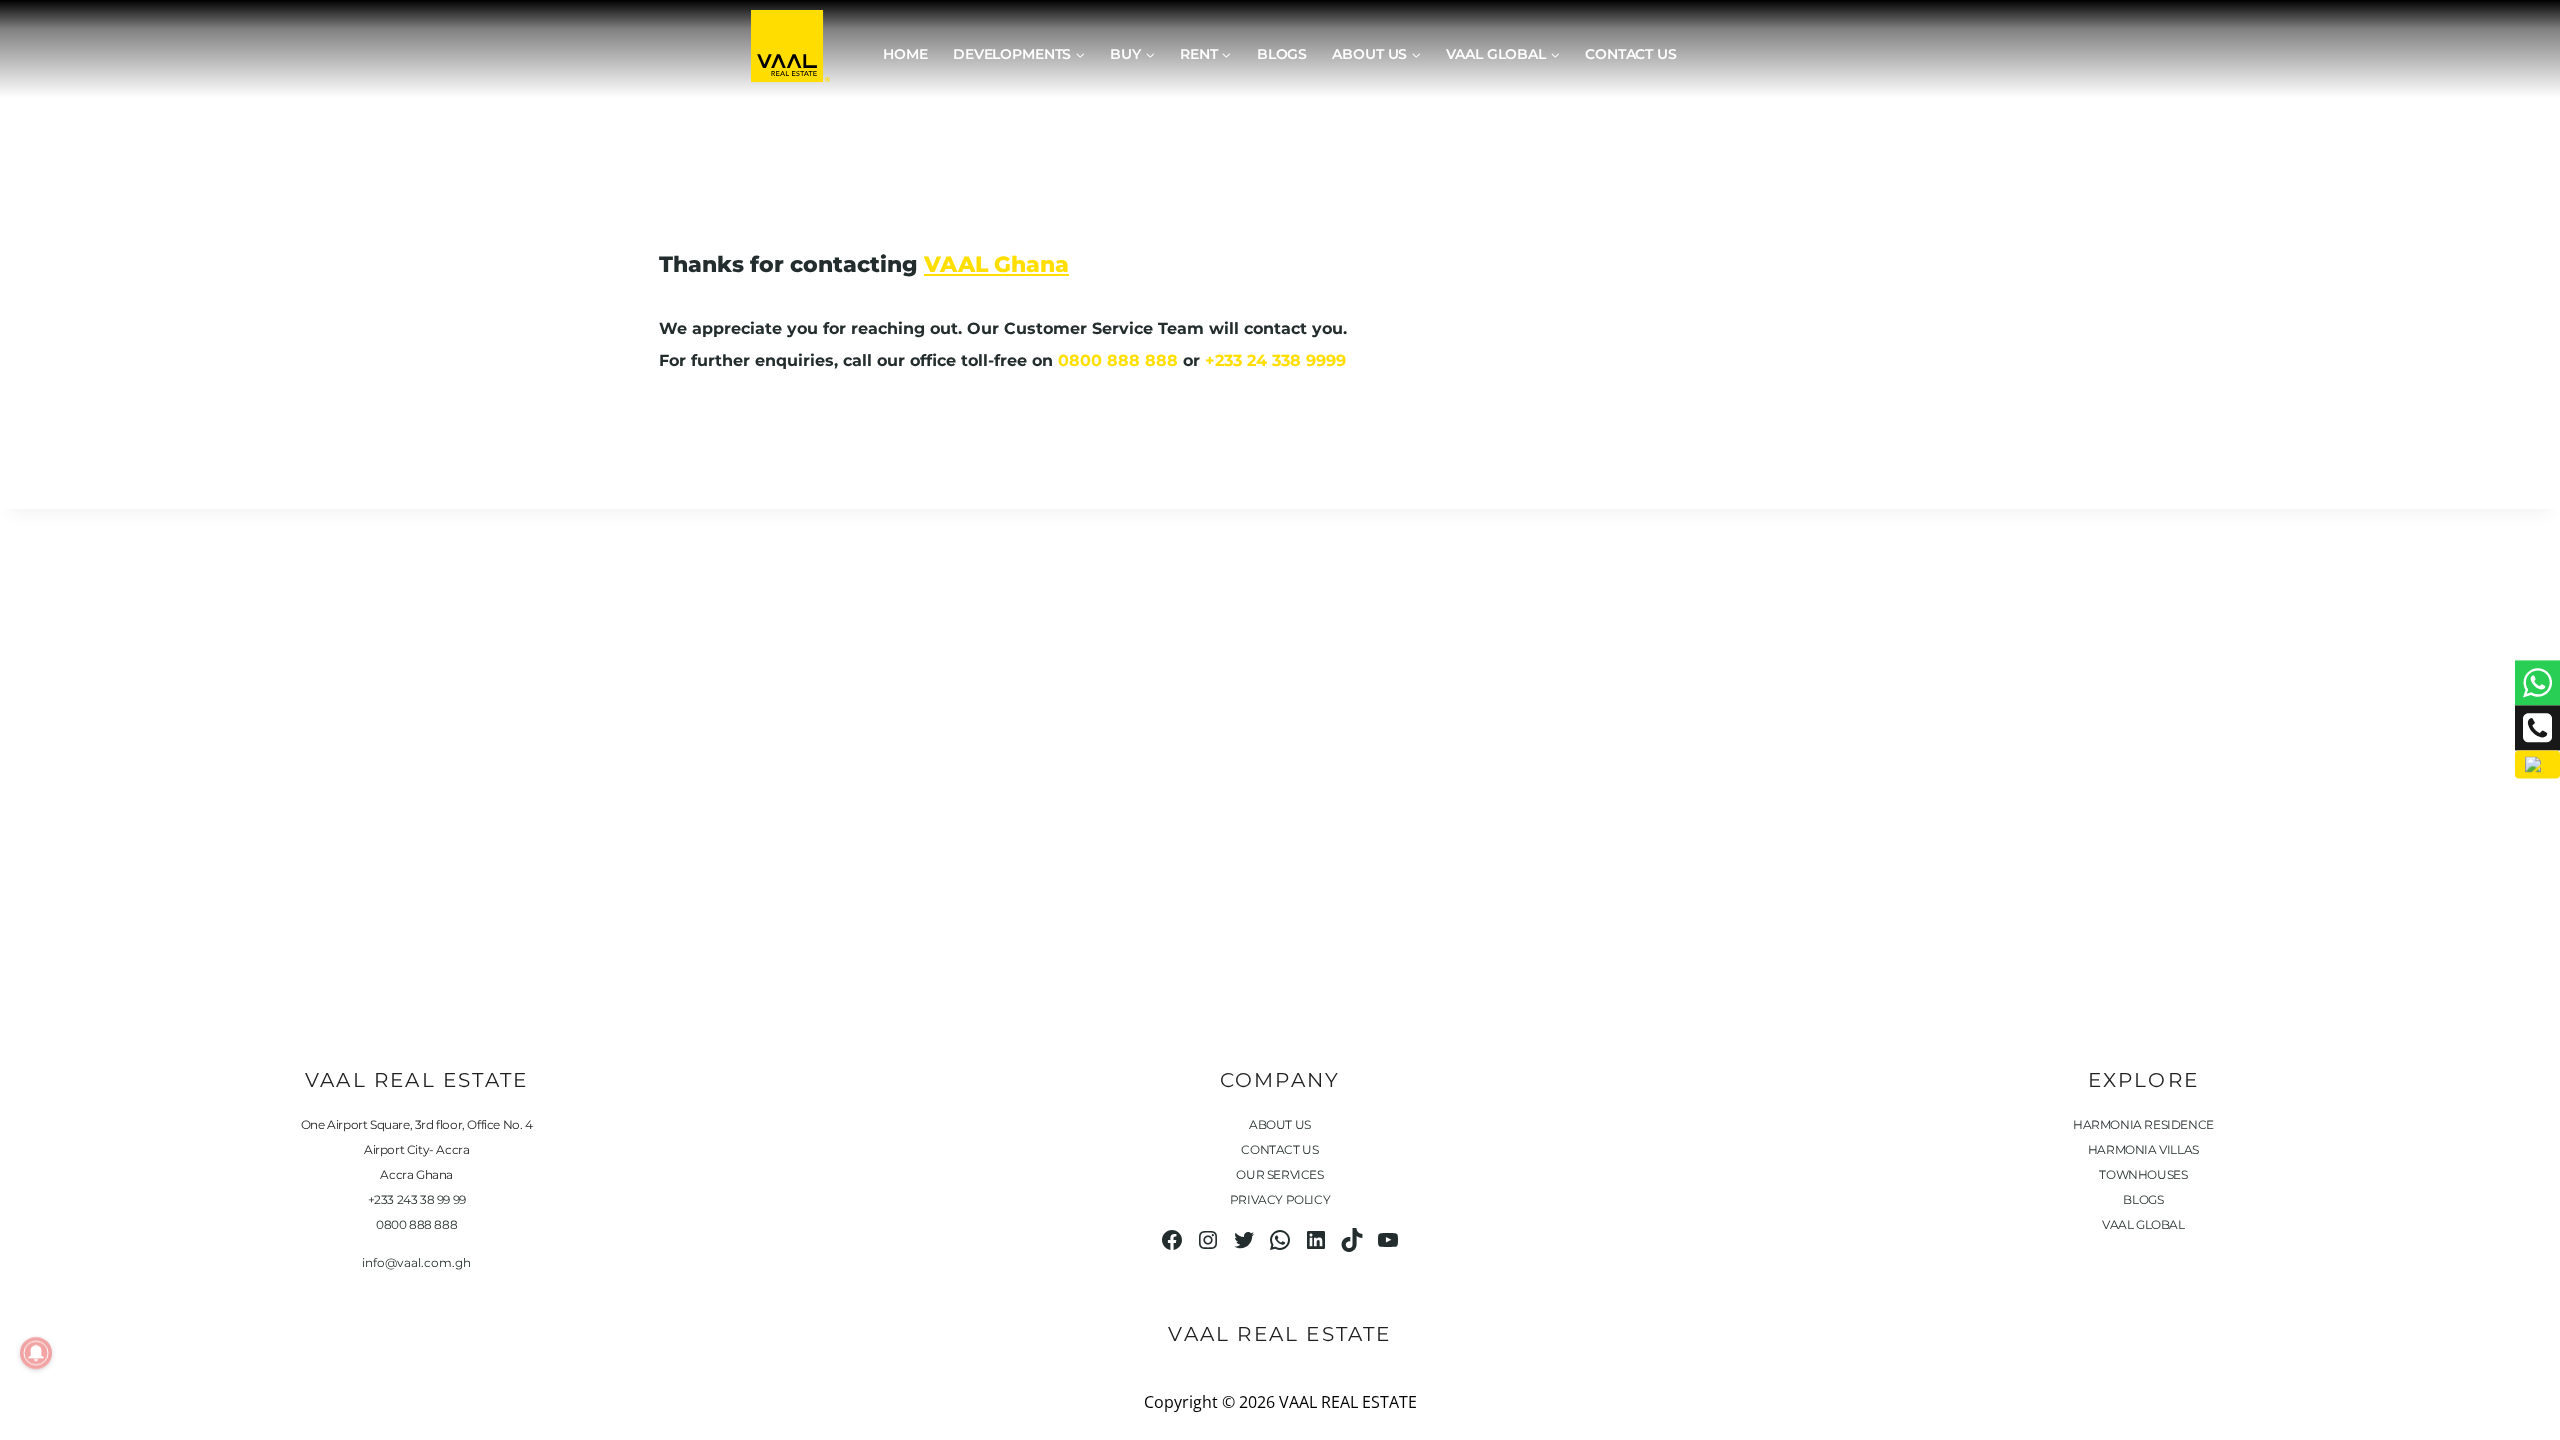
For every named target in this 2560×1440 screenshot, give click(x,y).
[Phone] (2537, 727)
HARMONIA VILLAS (2143, 1149)
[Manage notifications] (36, 1353)
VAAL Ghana (996, 264)
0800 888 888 (1118, 360)
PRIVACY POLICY (1280, 1199)
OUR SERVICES (1279, 1174)
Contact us (1631, 54)
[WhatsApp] (2537, 682)
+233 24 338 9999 (1275, 360)
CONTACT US (1279, 1149)
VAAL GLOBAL (2143, 1224)
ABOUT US (1280, 1124)
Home (905, 54)
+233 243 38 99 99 (417, 1199)
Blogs (1282, 54)
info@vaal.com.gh (416, 1262)
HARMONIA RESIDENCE (2143, 1124)
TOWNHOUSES (2143, 1174)
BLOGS (2143, 1199)
